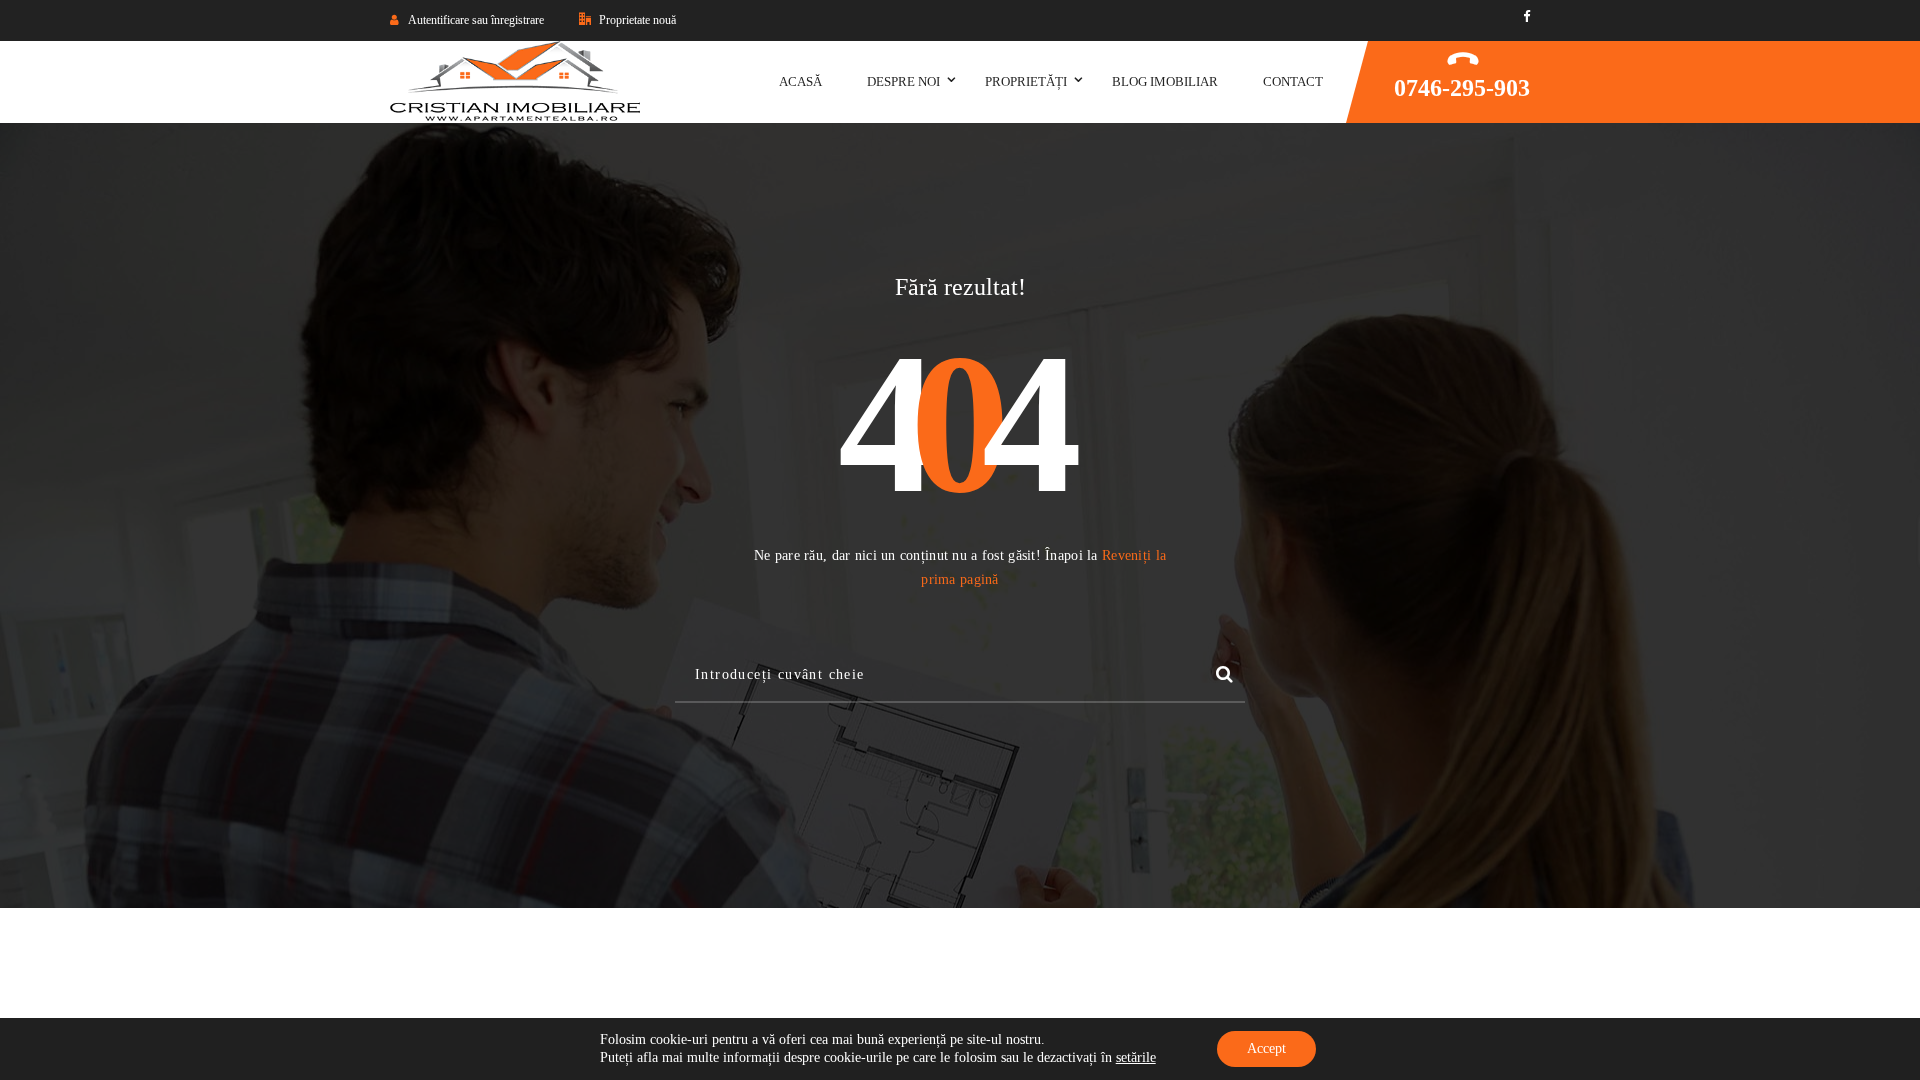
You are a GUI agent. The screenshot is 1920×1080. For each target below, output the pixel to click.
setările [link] (1136, 1057)
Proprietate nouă (636, 20)
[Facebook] (1526, 16)
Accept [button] (1266, 1048)
